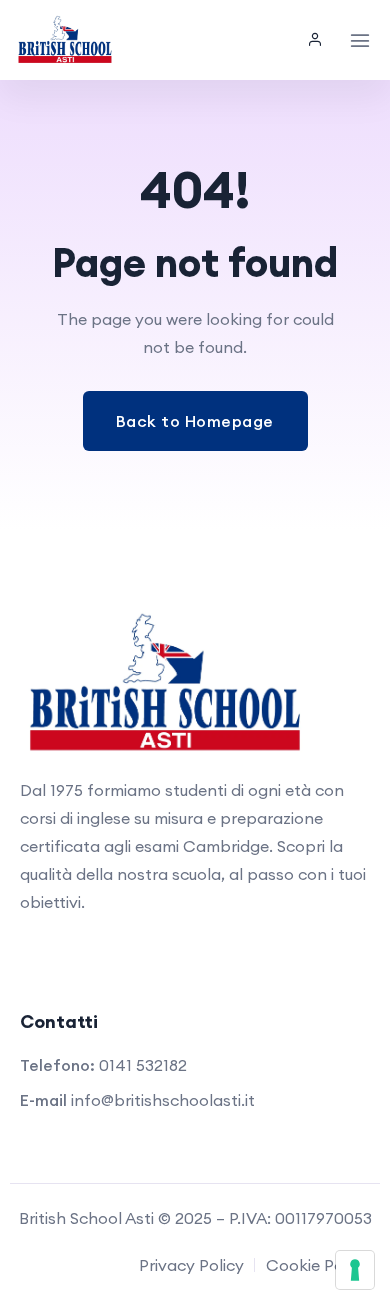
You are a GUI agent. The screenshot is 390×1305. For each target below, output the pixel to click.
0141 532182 (143, 1065)
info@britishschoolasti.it (163, 1100)
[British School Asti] (65, 40)
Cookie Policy (317, 1265)
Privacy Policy (191, 1265)
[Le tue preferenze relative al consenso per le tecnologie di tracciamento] (355, 1270)
